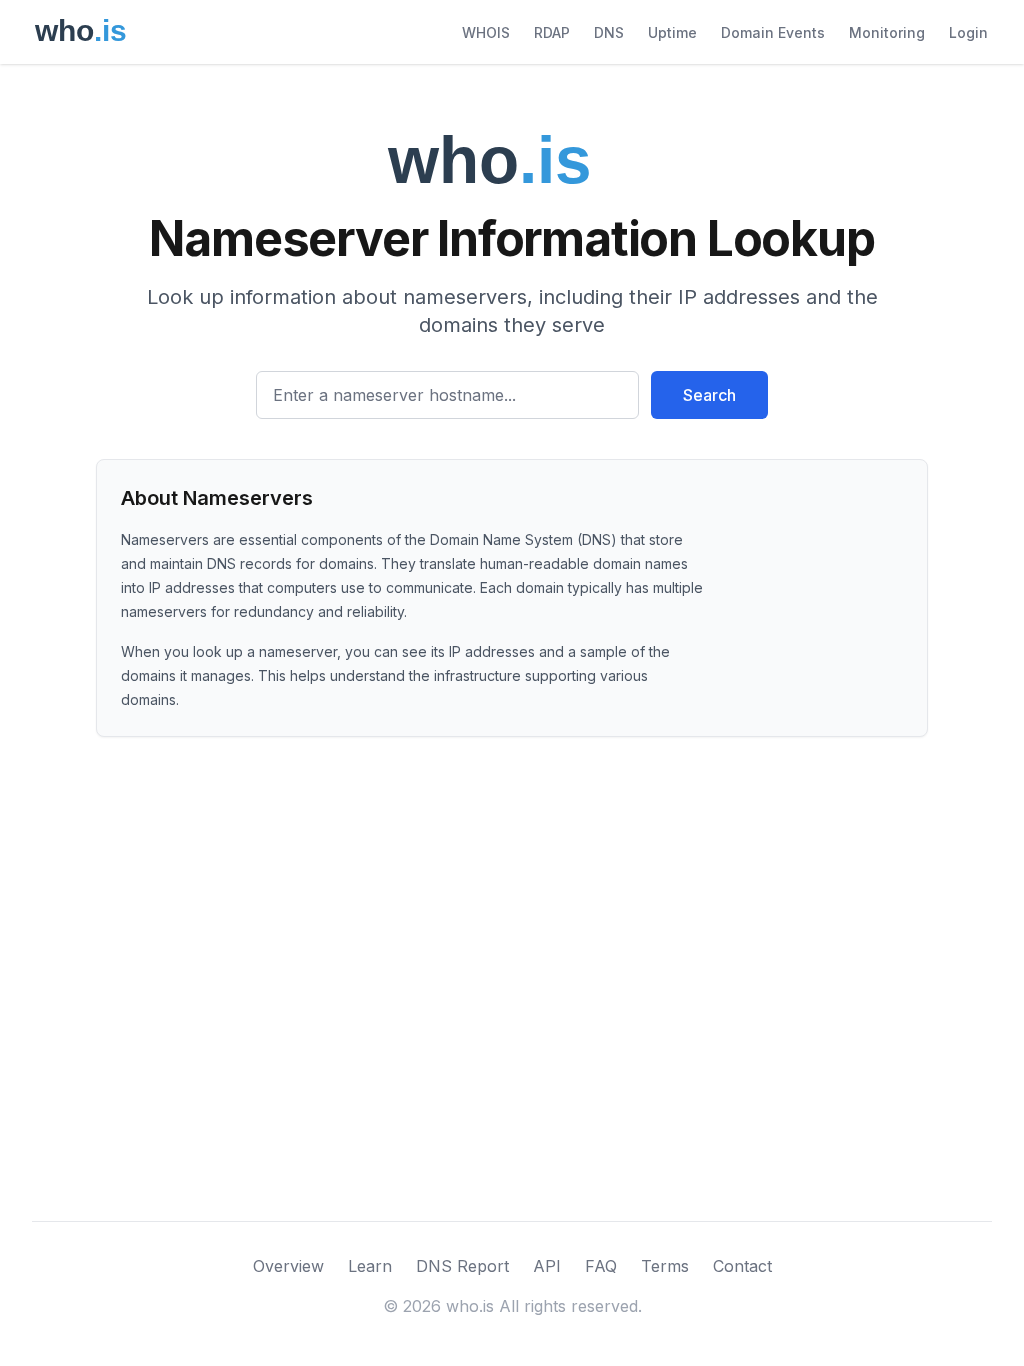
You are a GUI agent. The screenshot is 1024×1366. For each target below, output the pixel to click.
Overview (288, 1266)
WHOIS (486, 32)
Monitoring (887, 32)
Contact (742, 1266)
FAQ (601, 1266)
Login (968, 32)
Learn (370, 1266)
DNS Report (462, 1266)
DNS (609, 32)
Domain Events (773, 32)
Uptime (672, 32)
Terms (665, 1266)
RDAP (552, 32)
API (547, 1266)
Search (709, 395)
